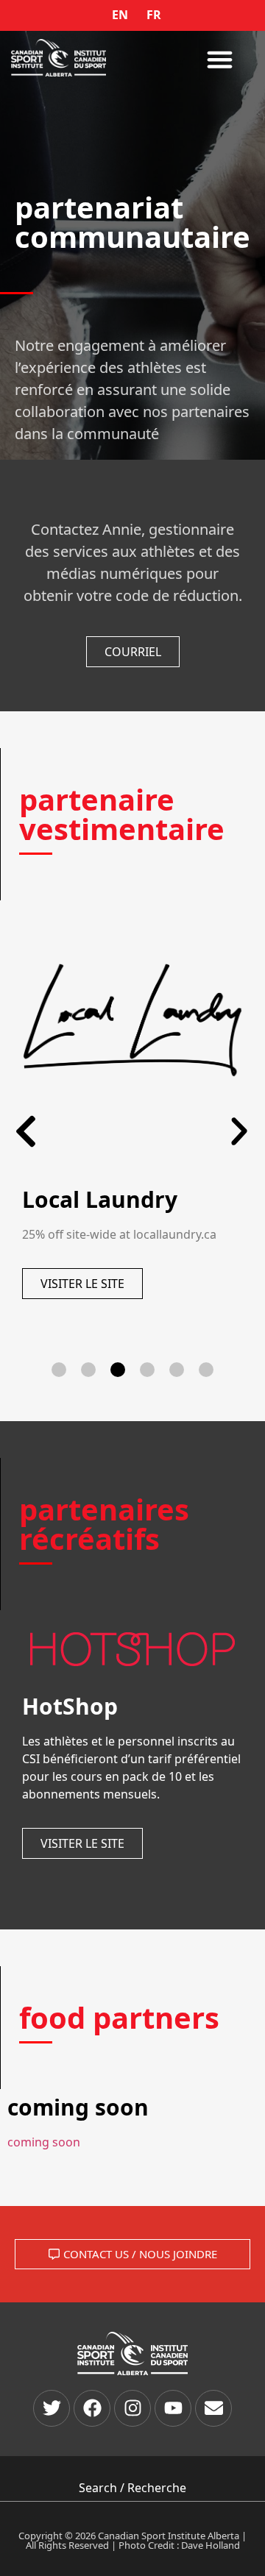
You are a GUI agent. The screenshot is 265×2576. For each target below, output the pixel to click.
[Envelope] (213, 2408)
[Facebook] (92, 2408)
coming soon (44, 2142)
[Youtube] (173, 2408)
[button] (219, 60)
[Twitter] (52, 2408)
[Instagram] (132, 2408)
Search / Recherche (132, 2488)
